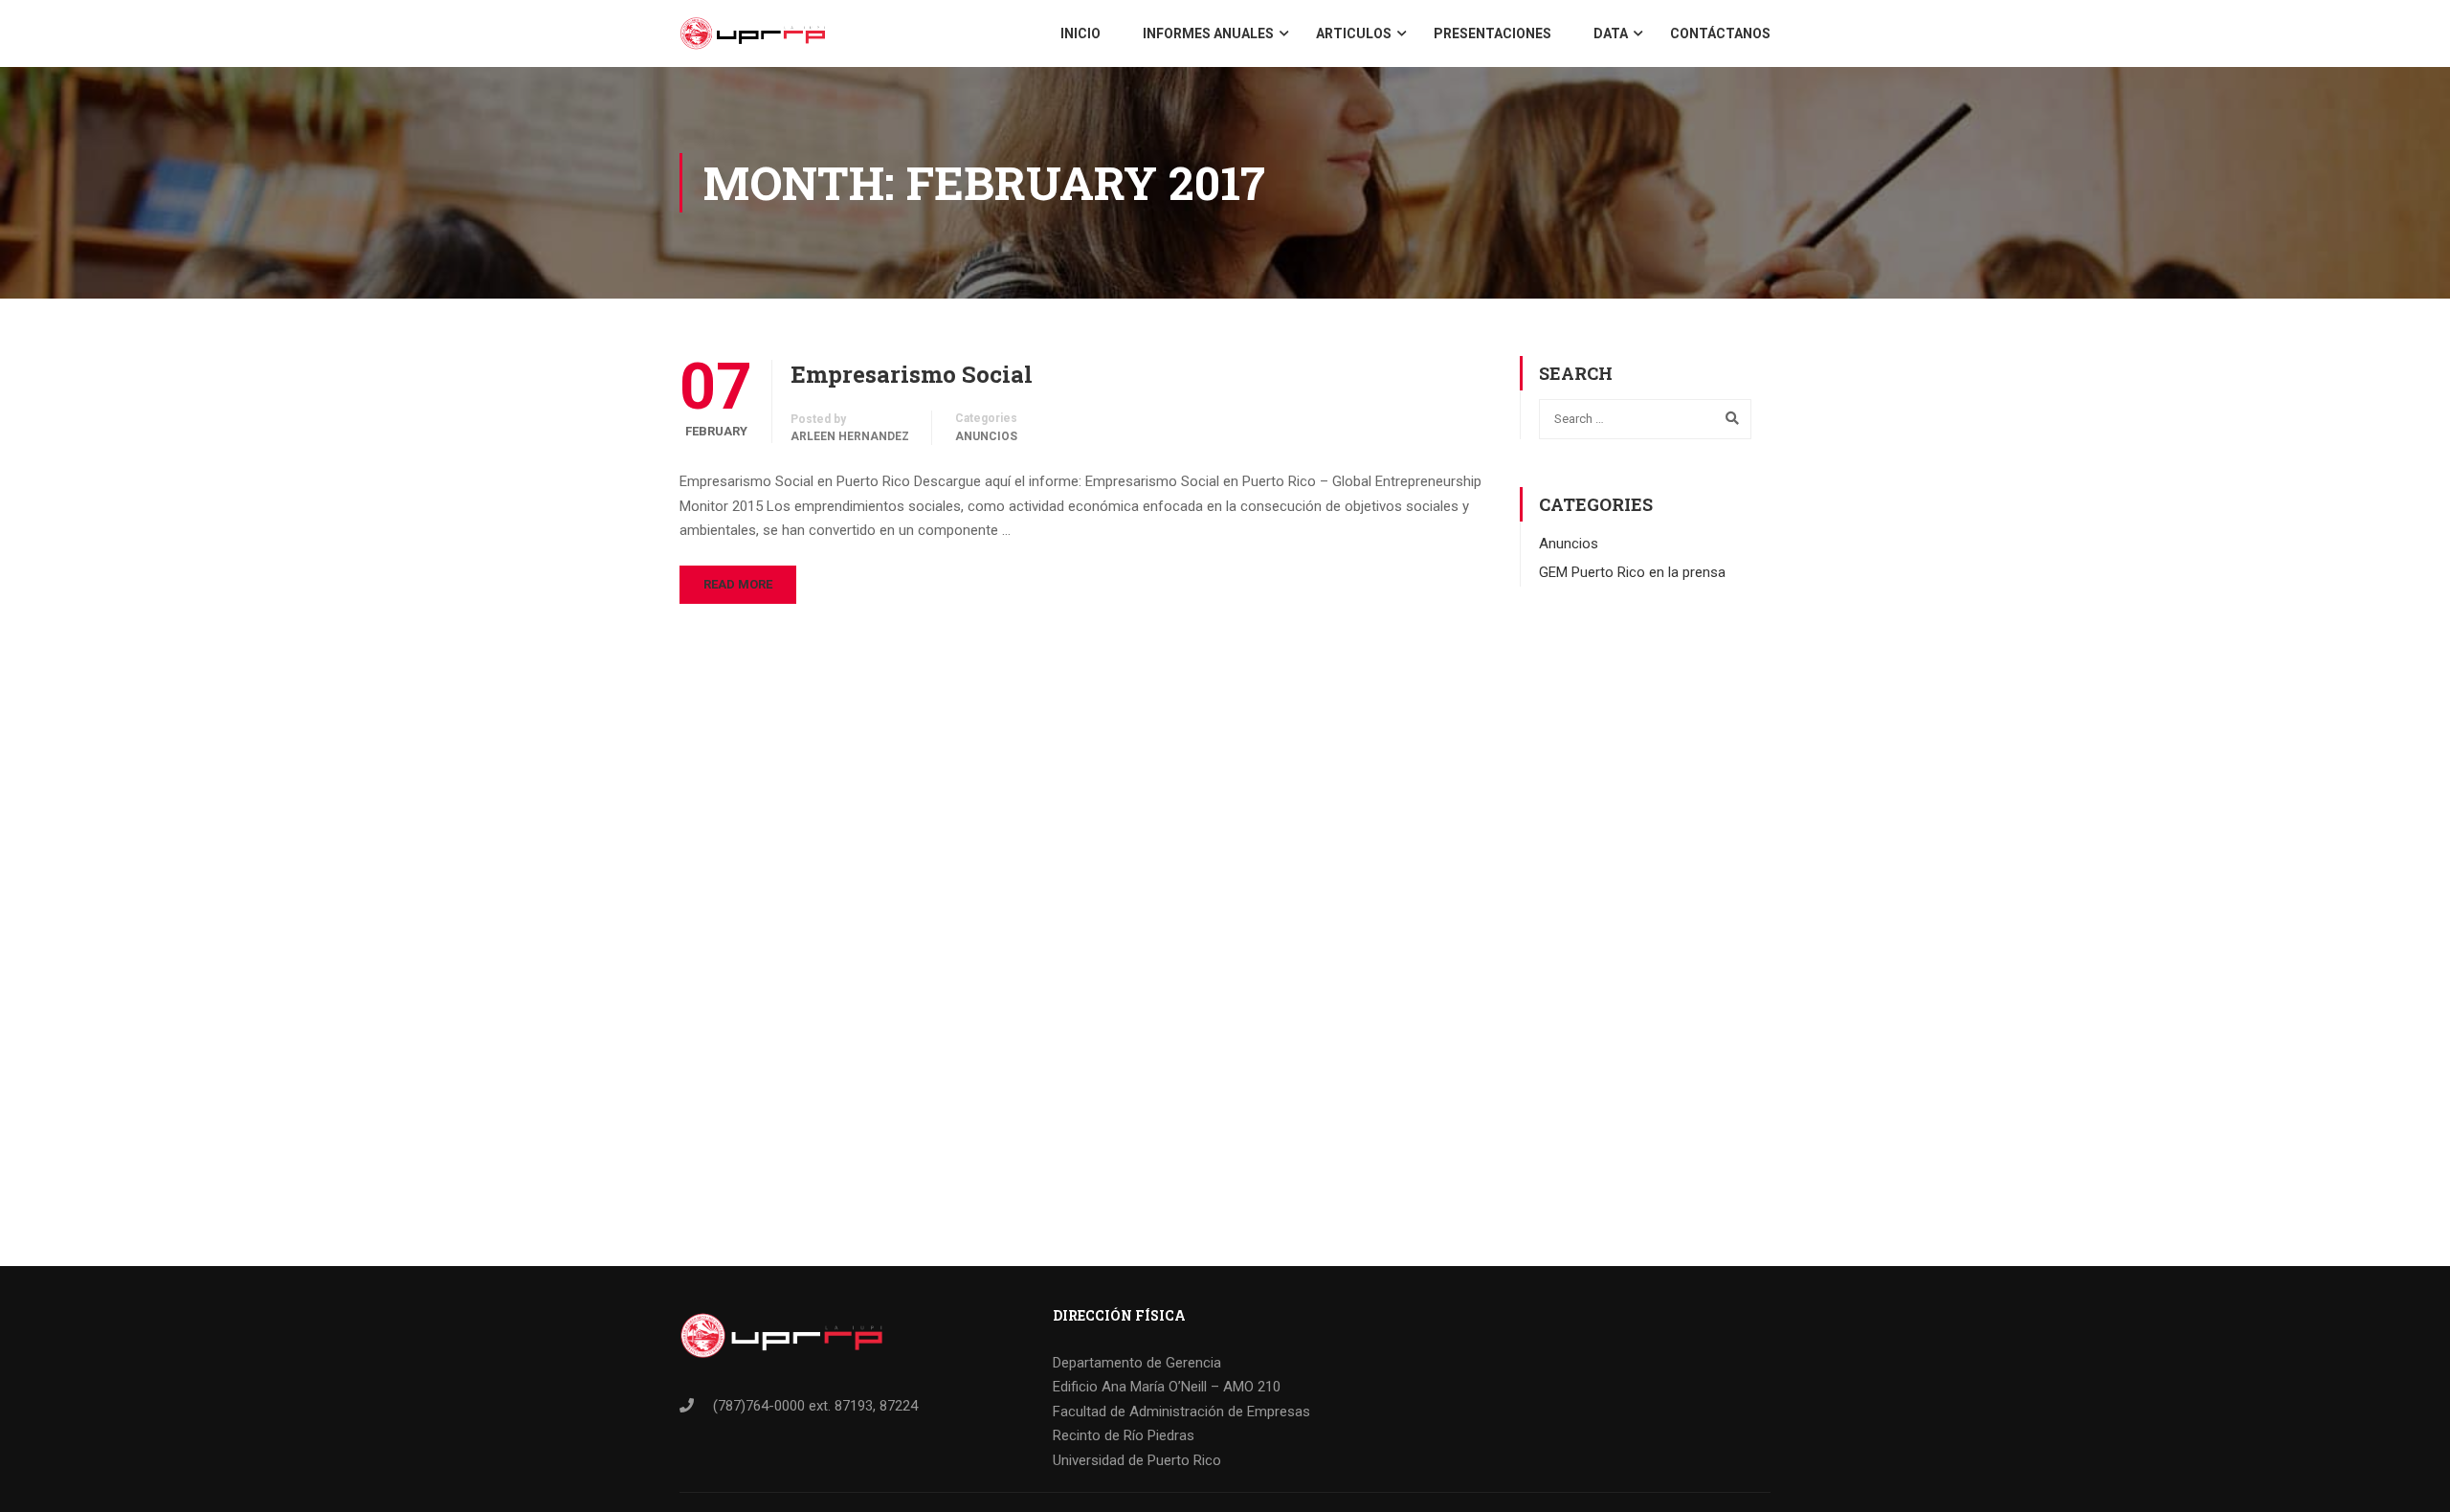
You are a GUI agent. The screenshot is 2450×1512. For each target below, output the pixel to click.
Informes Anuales (1208, 33)
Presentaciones (1492, 33)
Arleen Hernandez (850, 436)
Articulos (1354, 33)
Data (1611, 33)
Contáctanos (1720, 33)
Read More (738, 584)
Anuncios (986, 436)
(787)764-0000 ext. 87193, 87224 (815, 1406)
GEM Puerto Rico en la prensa (1632, 572)
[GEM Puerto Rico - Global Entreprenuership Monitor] (753, 33)
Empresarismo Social (912, 374)
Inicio (1080, 33)
